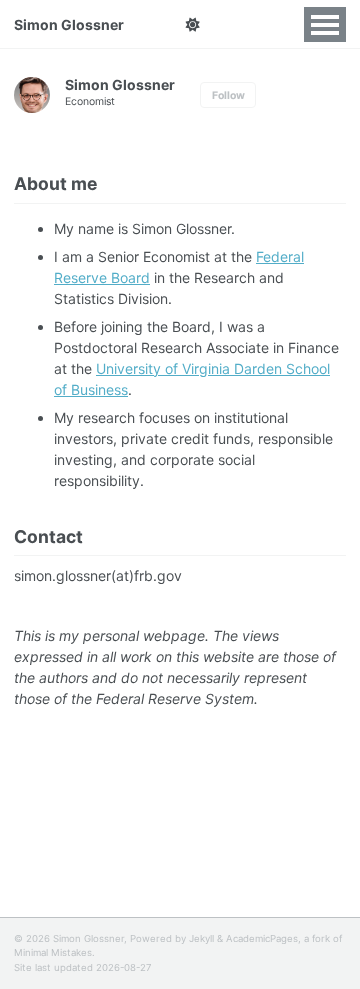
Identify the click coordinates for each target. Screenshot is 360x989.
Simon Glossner (69, 24)
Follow (228, 95)
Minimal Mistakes (53, 952)
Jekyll (201, 938)
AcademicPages (262, 938)
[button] (192, 25)
